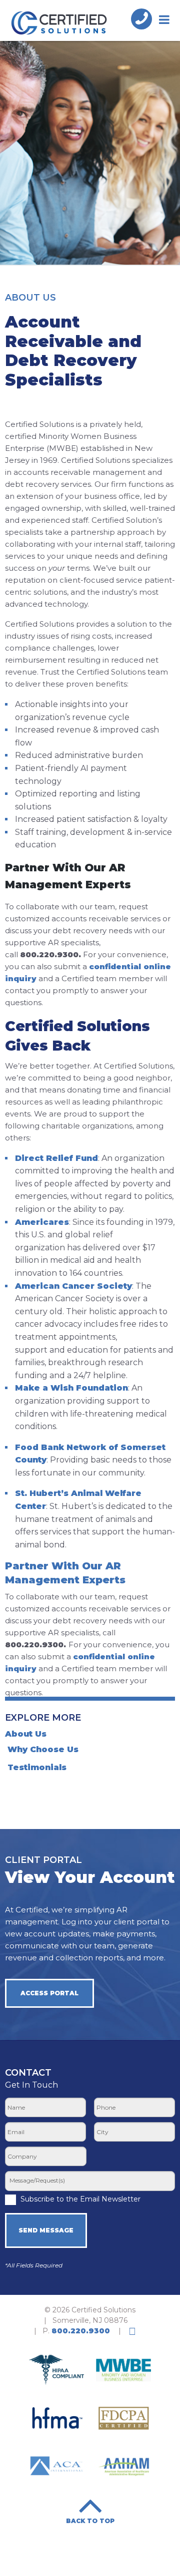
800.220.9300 (81, 2331)
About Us (26, 1734)
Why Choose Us (43, 1749)
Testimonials (37, 1767)
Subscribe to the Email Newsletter (80, 2199)
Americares (42, 1222)
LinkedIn (132, 2331)
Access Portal (49, 1993)
